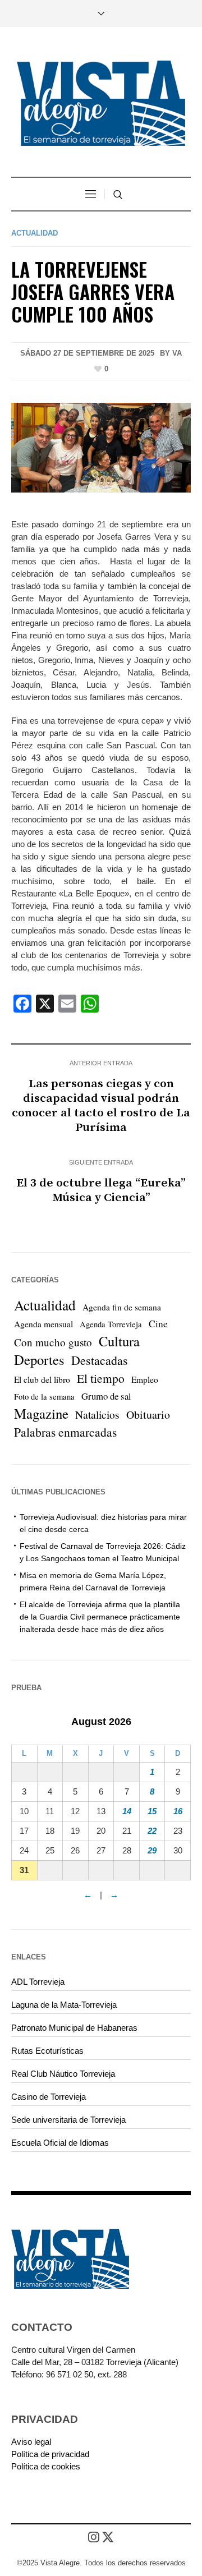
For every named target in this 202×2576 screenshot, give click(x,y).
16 (178, 1811)
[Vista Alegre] (101, 103)
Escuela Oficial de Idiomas (60, 2143)
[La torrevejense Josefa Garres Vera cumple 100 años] (101, 447)
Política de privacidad (50, 2454)
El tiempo (101, 1378)
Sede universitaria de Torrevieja (68, 2120)
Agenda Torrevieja (111, 1324)
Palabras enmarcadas (65, 1432)
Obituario (148, 1415)
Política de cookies (46, 2466)
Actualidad (35, 233)
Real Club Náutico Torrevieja (63, 2074)
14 (127, 1811)
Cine (158, 1324)
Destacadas (100, 1360)
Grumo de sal (106, 1396)
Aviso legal (31, 2442)
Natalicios (97, 1415)
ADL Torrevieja (38, 1982)
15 (152, 1811)
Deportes (39, 1360)
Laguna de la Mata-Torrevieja (64, 2005)
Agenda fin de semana (122, 1307)
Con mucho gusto (53, 1342)
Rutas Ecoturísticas (47, 2051)
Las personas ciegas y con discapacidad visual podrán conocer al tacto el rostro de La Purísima (101, 1106)
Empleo (145, 1379)
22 (152, 1831)
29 (152, 1850)
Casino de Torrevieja (49, 2097)
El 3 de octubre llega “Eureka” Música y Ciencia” (101, 1190)
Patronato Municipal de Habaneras (74, 2028)
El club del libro (42, 1379)
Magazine (41, 1414)
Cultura (119, 1341)
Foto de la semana (44, 1397)
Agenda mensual (43, 1324)
